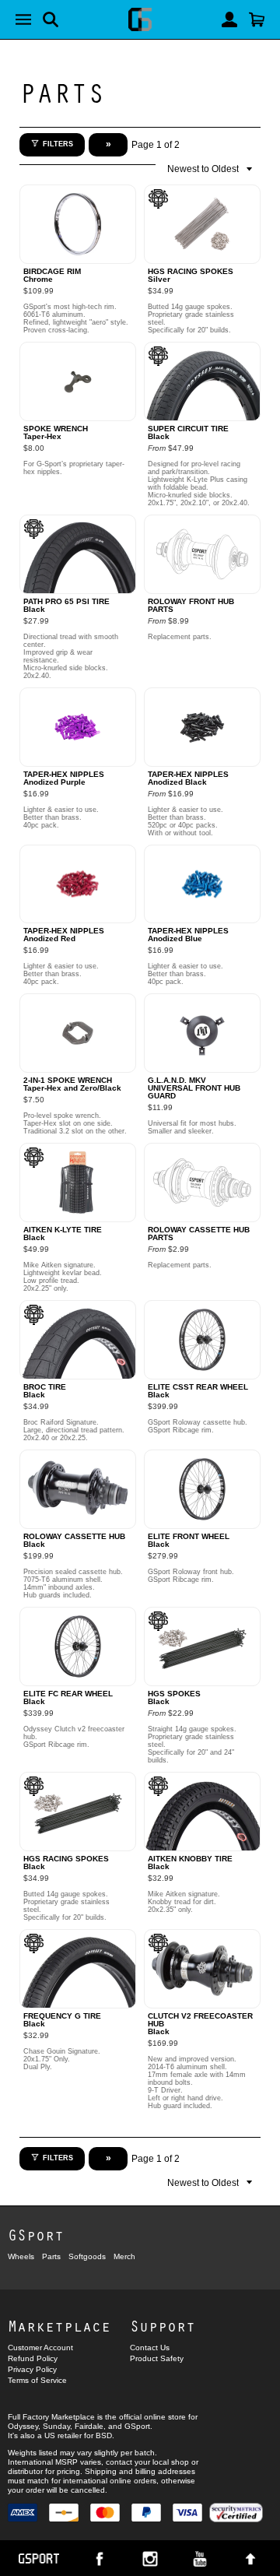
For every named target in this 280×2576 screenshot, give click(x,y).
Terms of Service (37, 2380)
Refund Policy (33, 2358)
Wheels (21, 2256)
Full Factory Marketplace (51, 2417)
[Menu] (23, 19)
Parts (62, 92)
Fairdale (89, 2426)
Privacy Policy (32, 2369)
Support (163, 2326)
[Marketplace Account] (229, 19)
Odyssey (23, 2426)
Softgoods (87, 2256)
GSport (36, 2235)
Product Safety (157, 2358)
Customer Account (40, 2348)
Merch (124, 2256)
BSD (104, 2435)
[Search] (51, 19)
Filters (58, 144)
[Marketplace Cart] (257, 19)
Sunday (56, 2426)
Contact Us (150, 2348)
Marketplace (59, 2326)
